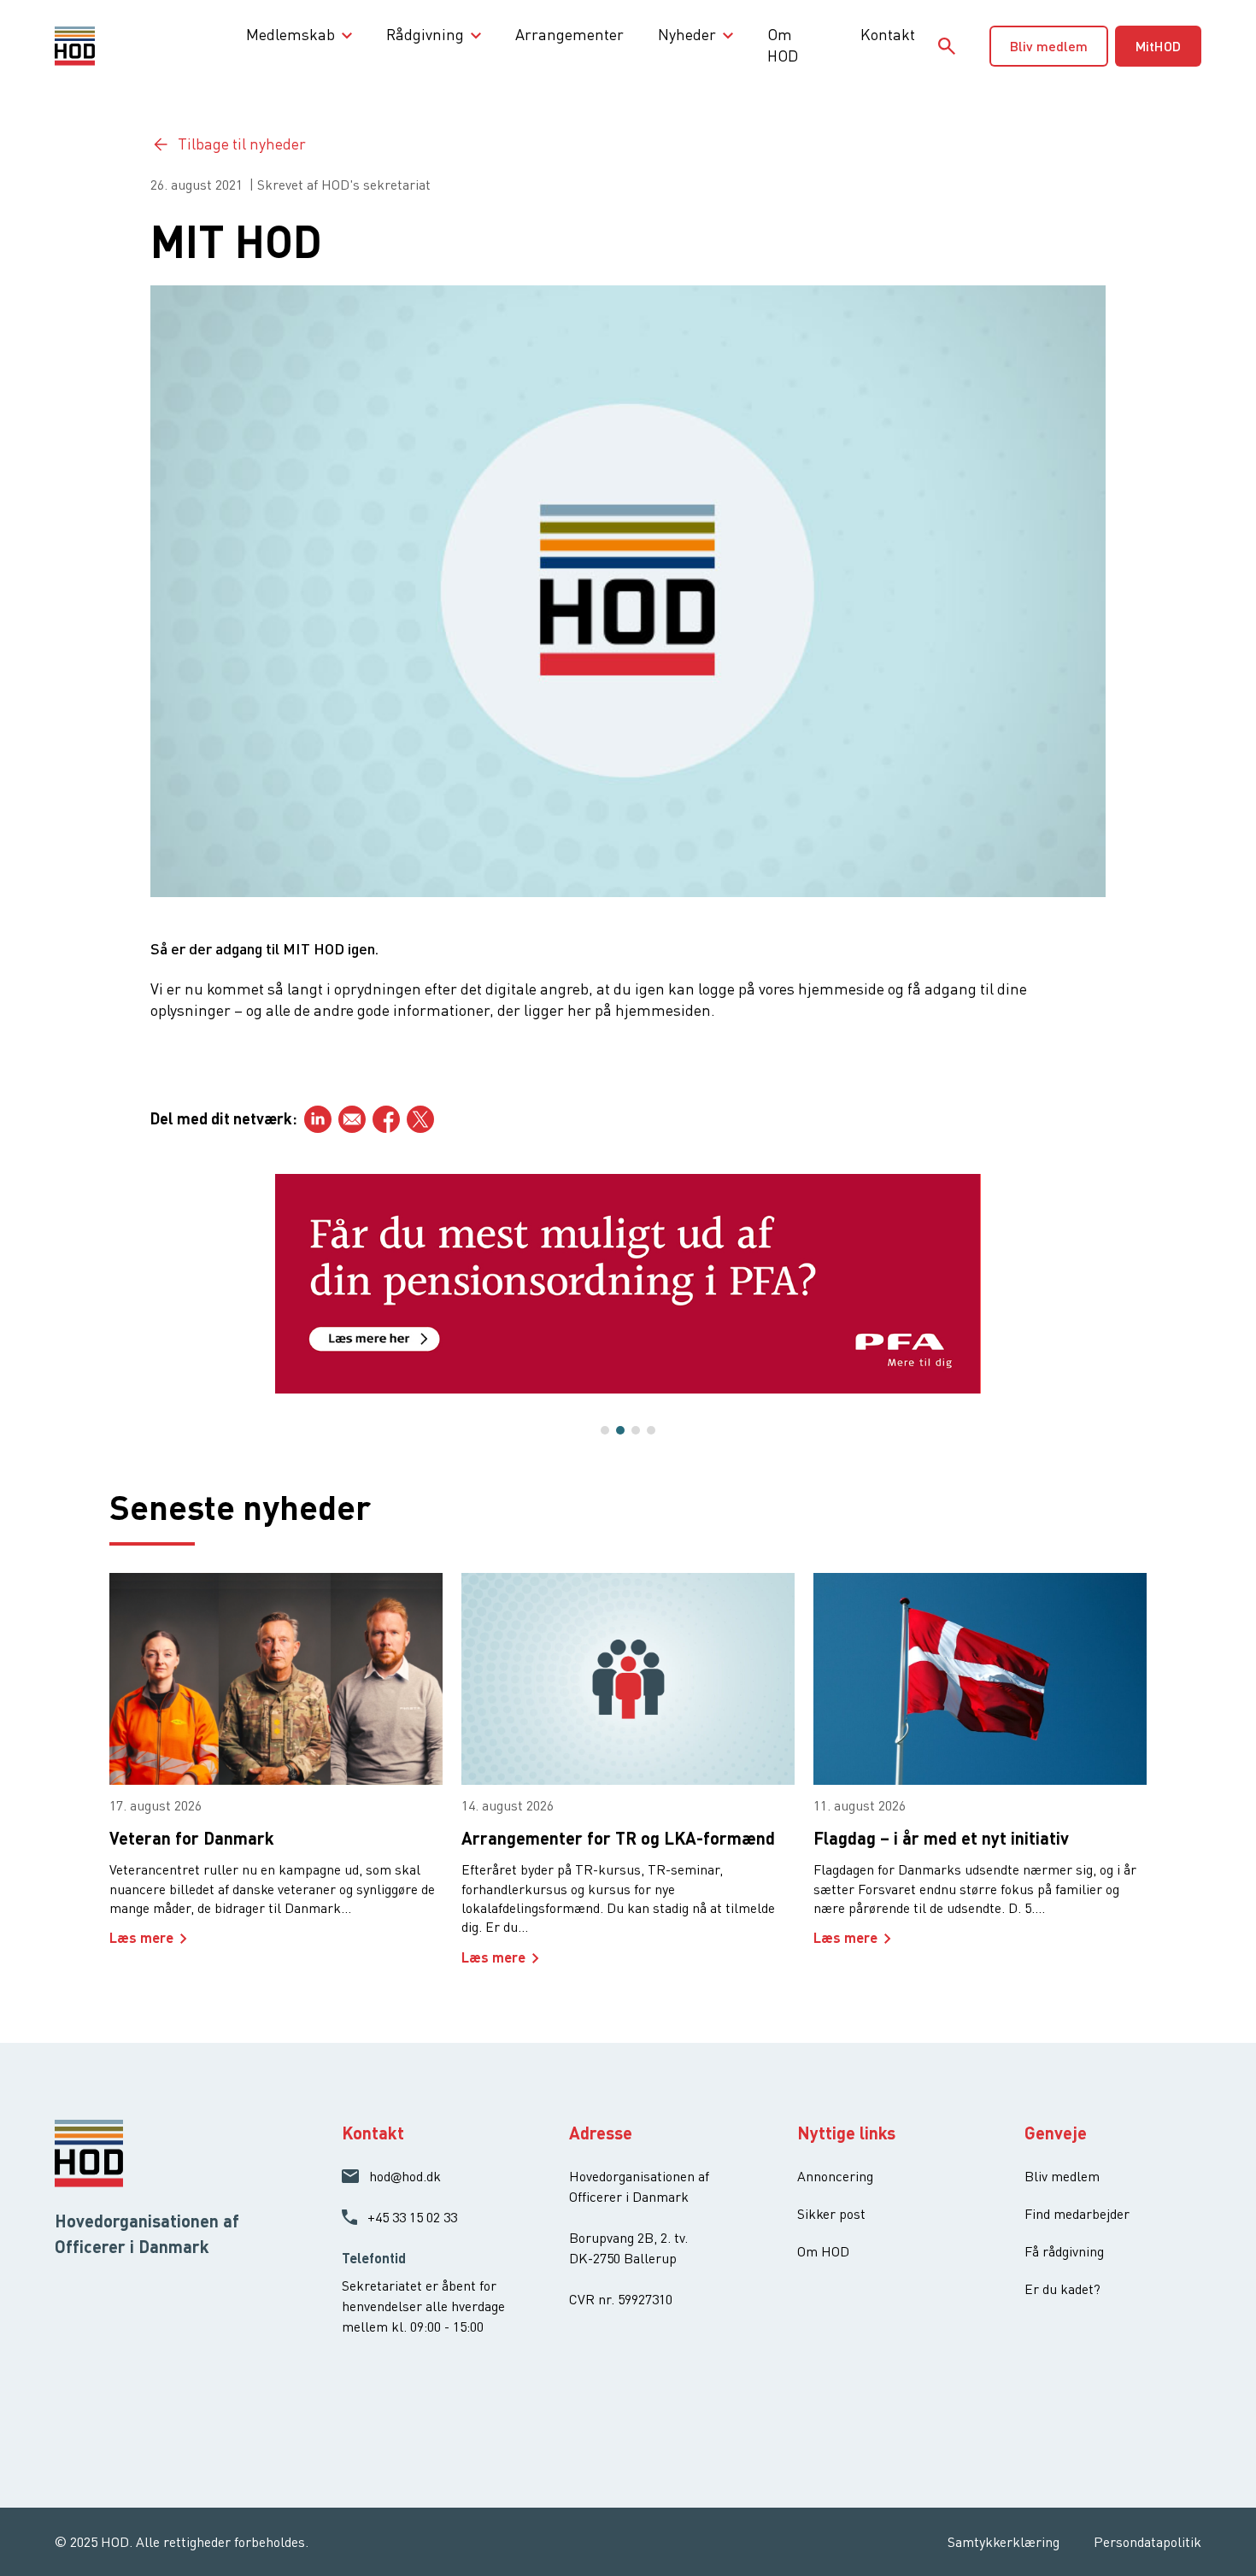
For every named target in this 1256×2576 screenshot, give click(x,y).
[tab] (605, 1430)
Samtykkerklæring (1004, 2542)
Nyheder (687, 34)
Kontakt (888, 34)
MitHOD (1158, 46)
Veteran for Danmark (192, 1838)
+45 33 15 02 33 (412, 2217)
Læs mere (141, 1937)
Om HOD (783, 45)
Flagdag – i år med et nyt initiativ (941, 1838)
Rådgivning (425, 34)
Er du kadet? (1062, 2289)
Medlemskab (291, 34)
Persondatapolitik (1147, 2542)
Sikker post (831, 2214)
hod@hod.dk (405, 2176)
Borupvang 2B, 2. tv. (628, 2238)
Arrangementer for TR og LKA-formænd (618, 1838)
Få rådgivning (1064, 2251)
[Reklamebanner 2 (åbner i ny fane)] (628, 1284)
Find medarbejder (1077, 2214)
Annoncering (835, 2176)
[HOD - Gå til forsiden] (103, 46)
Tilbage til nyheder (242, 144)
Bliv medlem (1049, 46)
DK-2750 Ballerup (623, 2258)
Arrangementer (569, 34)
